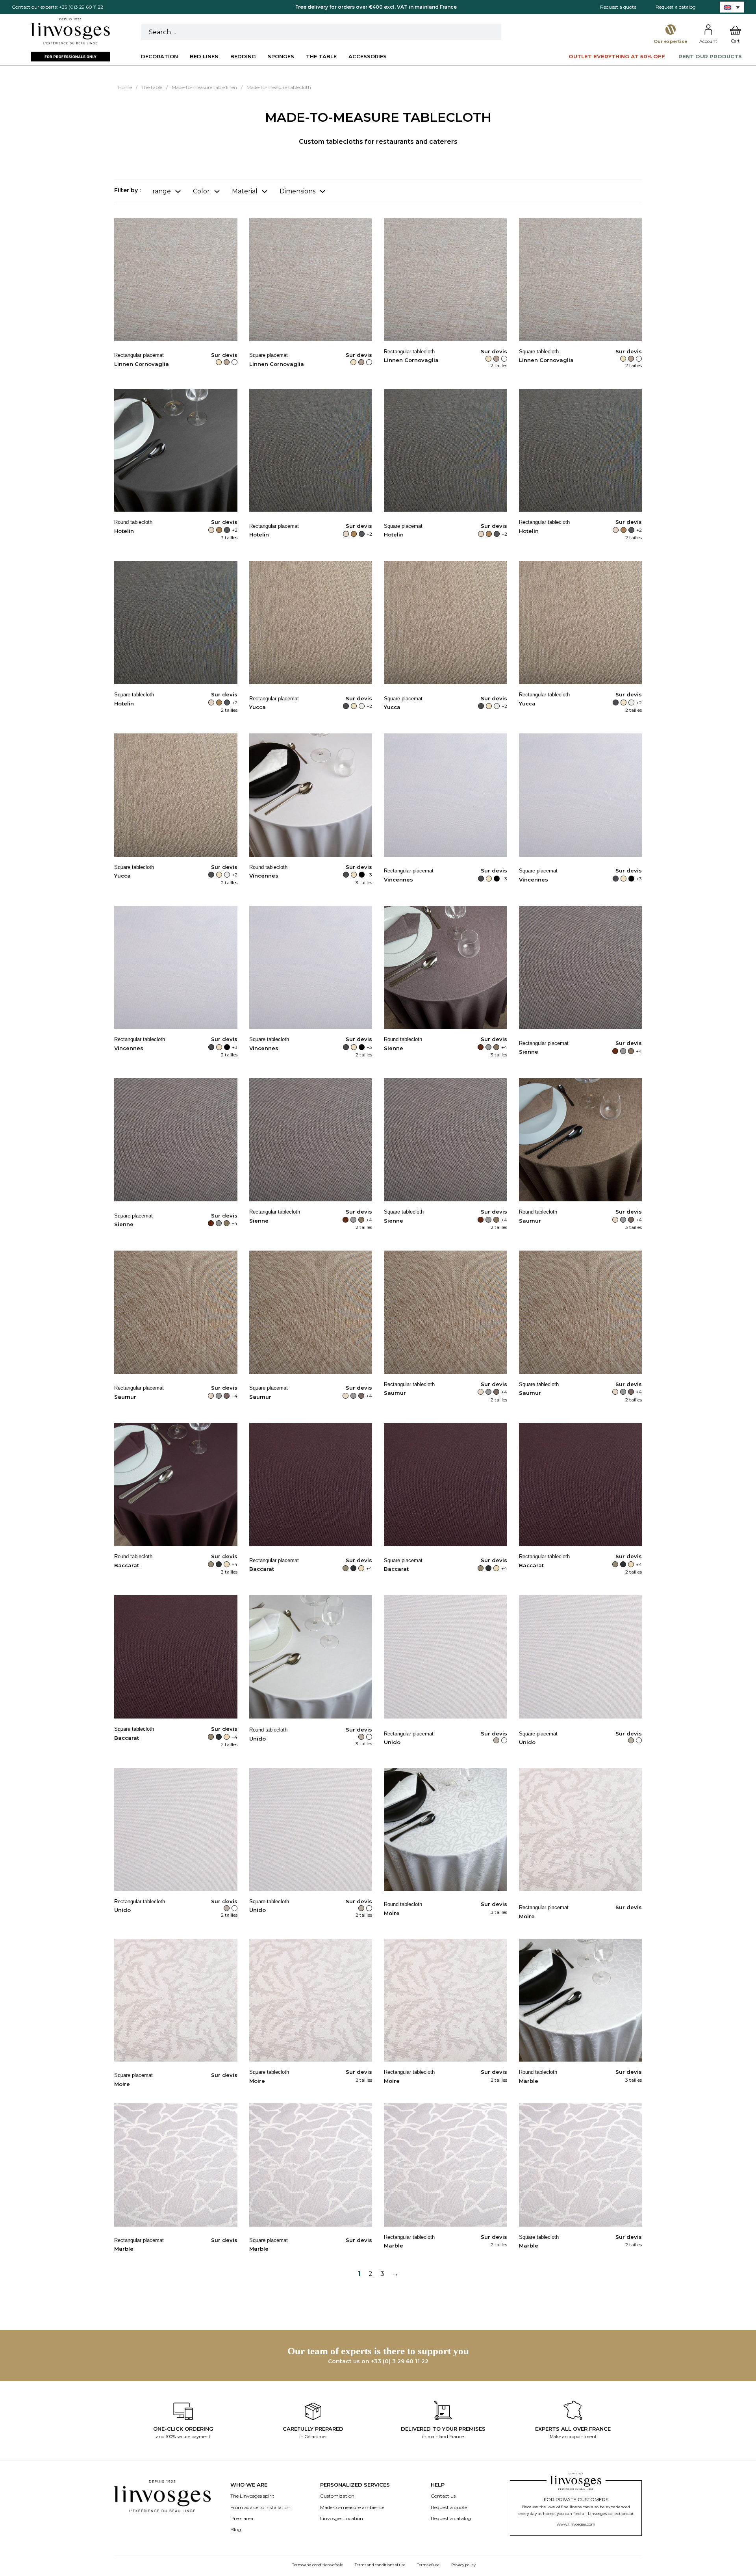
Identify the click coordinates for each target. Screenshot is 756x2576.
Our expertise (671, 41)
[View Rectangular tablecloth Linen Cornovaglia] (446, 279)
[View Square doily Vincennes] (581, 795)
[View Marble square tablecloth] (581, 2165)
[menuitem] (732, 7)
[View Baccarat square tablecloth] (176, 1656)
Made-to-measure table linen (204, 87)
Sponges (281, 56)
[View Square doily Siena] (176, 1139)
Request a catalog (676, 7)
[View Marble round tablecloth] (581, 2000)
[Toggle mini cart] (735, 31)
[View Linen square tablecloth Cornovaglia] (581, 279)
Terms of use (428, 2565)
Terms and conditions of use (380, 2565)
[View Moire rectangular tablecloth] (446, 2000)
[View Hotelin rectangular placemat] (311, 450)
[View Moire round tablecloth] (446, 1829)
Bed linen (204, 56)
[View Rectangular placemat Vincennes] (446, 795)
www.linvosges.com (576, 2524)
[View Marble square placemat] (311, 2165)
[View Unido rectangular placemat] (446, 1656)
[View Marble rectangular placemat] (176, 2165)
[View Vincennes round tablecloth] (311, 795)
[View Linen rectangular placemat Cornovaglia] (176, 279)
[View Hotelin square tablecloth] (176, 622)
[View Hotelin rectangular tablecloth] (581, 450)
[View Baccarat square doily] (446, 1484)
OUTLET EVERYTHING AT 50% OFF (617, 56)
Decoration (159, 56)
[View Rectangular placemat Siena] (581, 967)
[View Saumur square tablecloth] (581, 1312)
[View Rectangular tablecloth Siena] (311, 1139)
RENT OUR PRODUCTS (710, 56)
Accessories (368, 56)
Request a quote (618, 7)
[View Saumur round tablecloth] (581, 1139)
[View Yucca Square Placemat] (446, 622)
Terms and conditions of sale (318, 2565)
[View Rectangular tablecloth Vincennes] (176, 967)
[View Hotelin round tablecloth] (176, 450)
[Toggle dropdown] (178, 191)
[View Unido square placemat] (581, 1656)
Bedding (243, 56)
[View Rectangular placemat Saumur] (176, 1312)
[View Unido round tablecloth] (311, 1656)
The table (321, 56)
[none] (732, 7)
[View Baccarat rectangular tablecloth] (581, 1484)
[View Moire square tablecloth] (311, 2000)
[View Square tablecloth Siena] (446, 1139)
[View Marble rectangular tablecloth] (446, 2165)
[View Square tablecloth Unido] (311, 1829)
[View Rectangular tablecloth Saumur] (446, 1312)
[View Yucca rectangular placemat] (311, 622)
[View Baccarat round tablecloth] (176, 1484)
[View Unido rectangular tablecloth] (176, 1829)
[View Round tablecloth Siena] (446, 967)
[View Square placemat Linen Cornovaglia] (311, 279)
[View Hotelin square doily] (446, 450)
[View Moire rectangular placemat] (581, 1829)
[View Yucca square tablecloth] (176, 795)
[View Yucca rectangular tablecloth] (581, 622)
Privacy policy (463, 2565)
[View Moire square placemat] (176, 2000)
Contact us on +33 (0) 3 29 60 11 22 (378, 2361)
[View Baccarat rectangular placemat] (311, 1484)
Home (125, 87)
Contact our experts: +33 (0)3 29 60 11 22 (57, 7)
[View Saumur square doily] (311, 1312)
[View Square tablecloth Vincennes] (311, 967)
